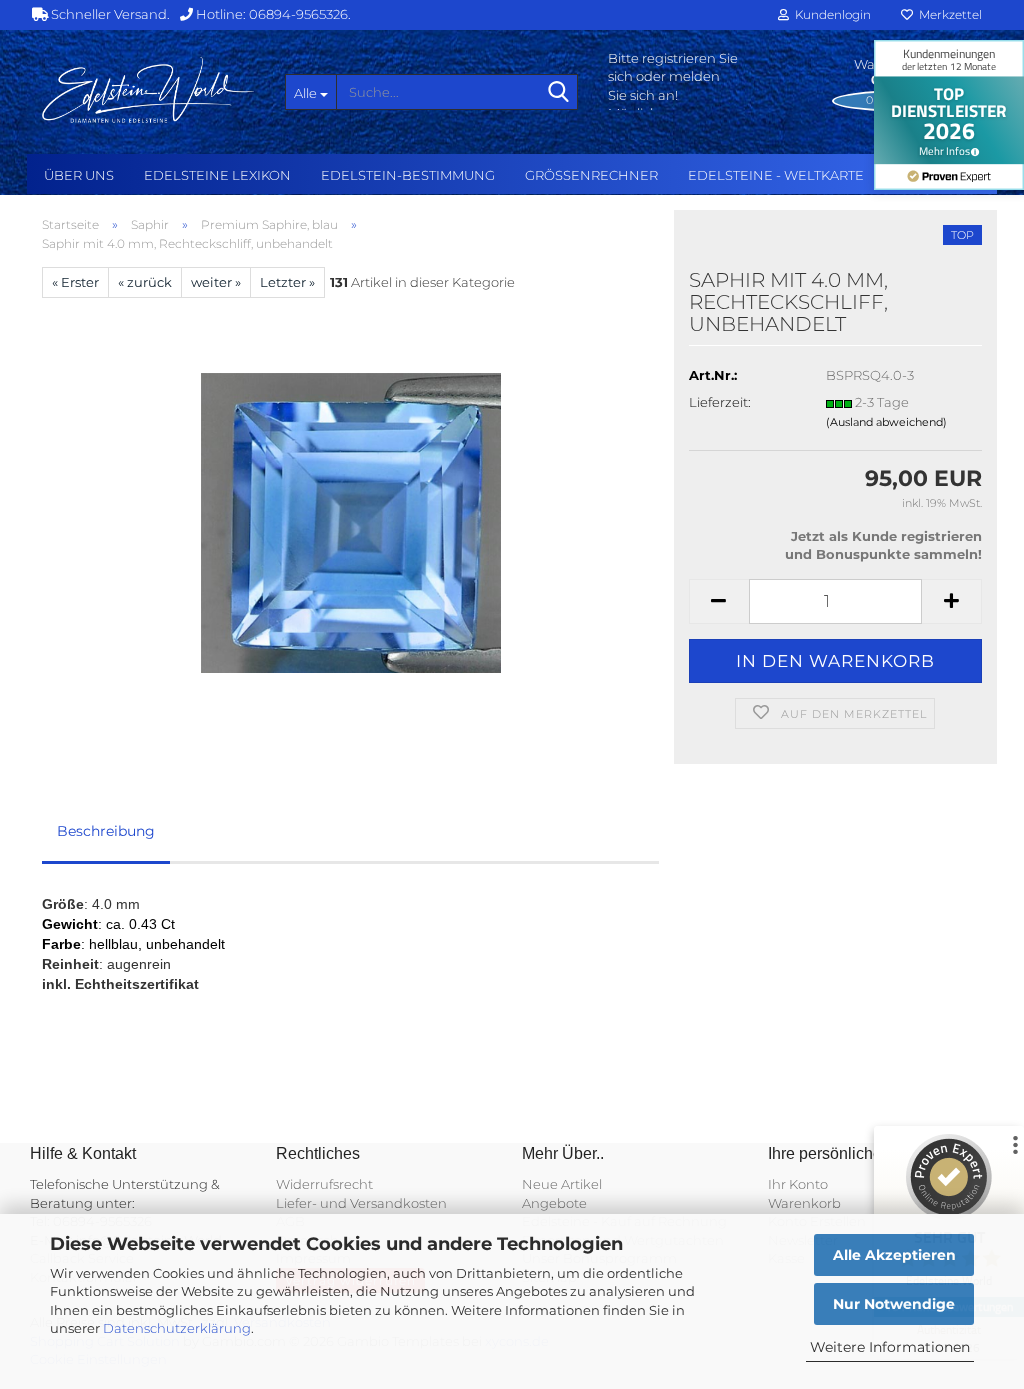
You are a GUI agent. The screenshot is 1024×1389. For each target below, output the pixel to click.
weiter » (216, 282)
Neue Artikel (562, 1184)
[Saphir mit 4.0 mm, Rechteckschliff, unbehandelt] (351, 521)
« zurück (145, 282)
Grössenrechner (591, 175)
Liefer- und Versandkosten (361, 1203)
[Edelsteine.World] (148, 90)
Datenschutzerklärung (177, 1328)
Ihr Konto (798, 1184)
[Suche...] (559, 93)
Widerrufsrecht (324, 1184)
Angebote (554, 1203)
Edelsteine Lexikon (217, 175)
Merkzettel (947, 14)
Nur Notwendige (894, 1304)
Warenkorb (804, 1203)
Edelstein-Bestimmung (408, 175)
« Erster (75, 282)
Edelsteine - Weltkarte (776, 175)
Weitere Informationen (890, 1347)
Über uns (79, 175)
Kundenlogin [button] (830, 14)
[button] (719, 601)
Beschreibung (106, 831)
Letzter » (287, 282)
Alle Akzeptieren (894, 1255)
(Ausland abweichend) (886, 422)
